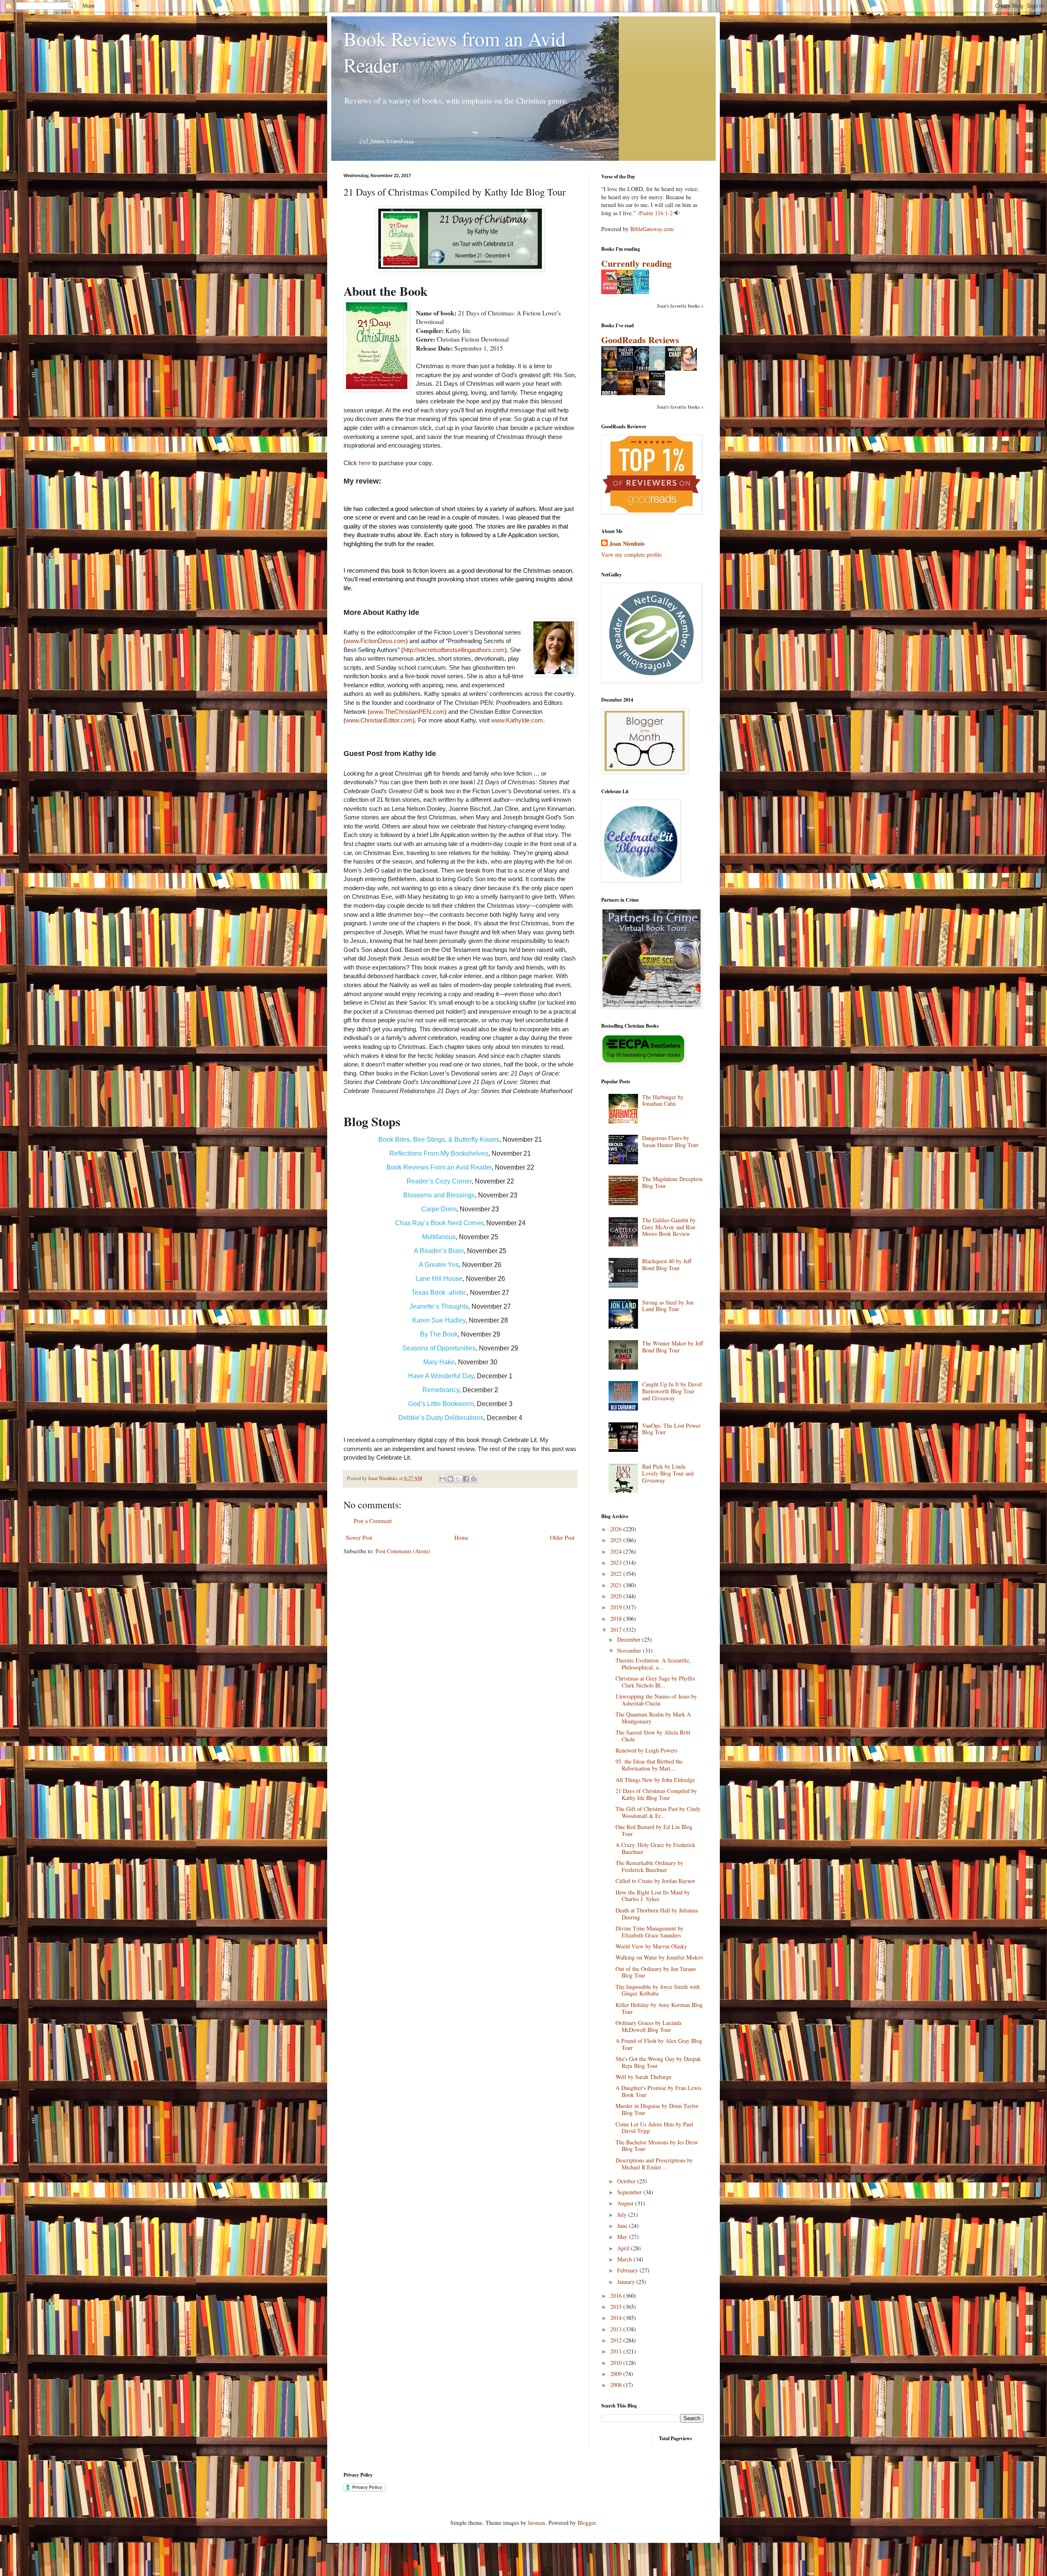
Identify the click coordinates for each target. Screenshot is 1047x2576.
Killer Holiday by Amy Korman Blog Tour (659, 2008)
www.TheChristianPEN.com (407, 712)
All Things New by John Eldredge (655, 1780)
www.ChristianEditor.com (379, 720)
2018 (617, 1619)
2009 (617, 2374)
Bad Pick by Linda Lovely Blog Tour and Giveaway (668, 1473)
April (624, 2248)
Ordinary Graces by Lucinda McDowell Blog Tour (648, 2026)
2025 (617, 1540)
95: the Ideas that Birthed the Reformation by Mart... (649, 1765)
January (627, 2282)
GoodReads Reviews (640, 340)
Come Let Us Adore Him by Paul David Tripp (654, 2128)
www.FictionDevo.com (376, 641)
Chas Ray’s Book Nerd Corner (439, 1223)
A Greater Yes (439, 1265)
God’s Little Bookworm (441, 1404)
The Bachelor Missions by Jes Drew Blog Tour (657, 2146)
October (627, 2181)
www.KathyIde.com (517, 720)
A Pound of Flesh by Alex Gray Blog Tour (659, 2044)
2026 (617, 1529)
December (630, 1639)
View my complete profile (631, 555)
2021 (617, 1585)
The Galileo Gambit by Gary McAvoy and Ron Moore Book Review (669, 1227)
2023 (617, 1562)
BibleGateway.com (652, 229)
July (623, 2215)
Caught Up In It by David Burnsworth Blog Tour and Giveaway (672, 1391)
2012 (617, 2340)
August (626, 2203)
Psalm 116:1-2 (656, 213)
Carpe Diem (439, 1209)
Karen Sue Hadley (439, 1320)
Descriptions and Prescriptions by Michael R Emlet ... (654, 2164)
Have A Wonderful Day (441, 1376)
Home (461, 1538)
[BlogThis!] (450, 1479)
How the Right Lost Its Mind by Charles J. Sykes (653, 1896)
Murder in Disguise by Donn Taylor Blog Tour (657, 2109)
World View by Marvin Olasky (651, 1946)
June (623, 2226)
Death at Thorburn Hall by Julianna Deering (657, 1914)
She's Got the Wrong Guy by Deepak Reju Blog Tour (658, 2062)
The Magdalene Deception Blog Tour (672, 1182)
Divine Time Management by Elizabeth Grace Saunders (649, 1932)
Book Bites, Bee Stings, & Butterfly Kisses (439, 1140)
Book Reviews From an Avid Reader (439, 1167)
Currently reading (636, 263)
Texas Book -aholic (439, 1292)
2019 (617, 1607)
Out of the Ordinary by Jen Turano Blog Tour (656, 1972)
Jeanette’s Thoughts (439, 1306)
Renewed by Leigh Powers (646, 1750)
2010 (617, 2363)
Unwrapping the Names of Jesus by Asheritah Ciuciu (656, 1700)
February (628, 2270)
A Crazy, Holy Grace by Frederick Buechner (655, 1848)
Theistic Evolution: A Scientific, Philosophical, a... (653, 1664)
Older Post (562, 1538)
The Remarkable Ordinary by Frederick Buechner (649, 1866)
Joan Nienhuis (627, 544)
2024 (617, 1551)
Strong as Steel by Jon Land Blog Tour (668, 1306)
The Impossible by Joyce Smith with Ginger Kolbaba (658, 1990)
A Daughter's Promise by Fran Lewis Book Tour (658, 2091)
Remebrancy (441, 1390)
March (625, 2259)
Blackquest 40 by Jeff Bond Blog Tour (667, 1264)
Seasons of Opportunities (439, 1348)
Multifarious (439, 1237)
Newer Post (359, 1538)
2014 (617, 2318)
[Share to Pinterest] (474, 1479)
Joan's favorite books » (680, 306)
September (630, 2192)
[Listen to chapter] (677, 213)
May (623, 2237)
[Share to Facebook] (466, 1479)
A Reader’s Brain (439, 1251)
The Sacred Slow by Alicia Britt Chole (653, 1736)
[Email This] (443, 1479)
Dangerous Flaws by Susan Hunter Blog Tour (670, 1141)
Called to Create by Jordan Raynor (655, 1881)
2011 (617, 2351)
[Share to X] (458, 1479)
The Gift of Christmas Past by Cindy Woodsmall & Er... (658, 1812)
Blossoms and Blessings (439, 1195)
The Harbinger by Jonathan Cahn (663, 1100)
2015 (617, 2307)
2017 (617, 1630)
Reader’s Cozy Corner (439, 1181)
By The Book (439, 1334)
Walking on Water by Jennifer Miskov (659, 1957)
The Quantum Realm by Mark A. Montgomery (654, 1718)
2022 (617, 1574)
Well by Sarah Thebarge (644, 2077)
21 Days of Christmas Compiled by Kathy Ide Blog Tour (656, 1794)
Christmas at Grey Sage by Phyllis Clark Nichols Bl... (655, 1682)
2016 (617, 2296)
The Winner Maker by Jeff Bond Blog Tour (673, 1347)
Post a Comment (373, 1521)
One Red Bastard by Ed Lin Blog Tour (654, 1830)
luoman (537, 2523)
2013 (617, 2329)
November (630, 1650)
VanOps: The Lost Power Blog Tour (671, 1429)
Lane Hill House (439, 1279)
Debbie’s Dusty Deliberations (441, 1418)
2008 (617, 2385)
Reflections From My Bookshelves (439, 1153)
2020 (617, 1596)
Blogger (586, 2523)
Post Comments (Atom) (403, 1551)
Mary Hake (439, 1362)
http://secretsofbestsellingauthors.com (454, 650)
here (365, 463)
